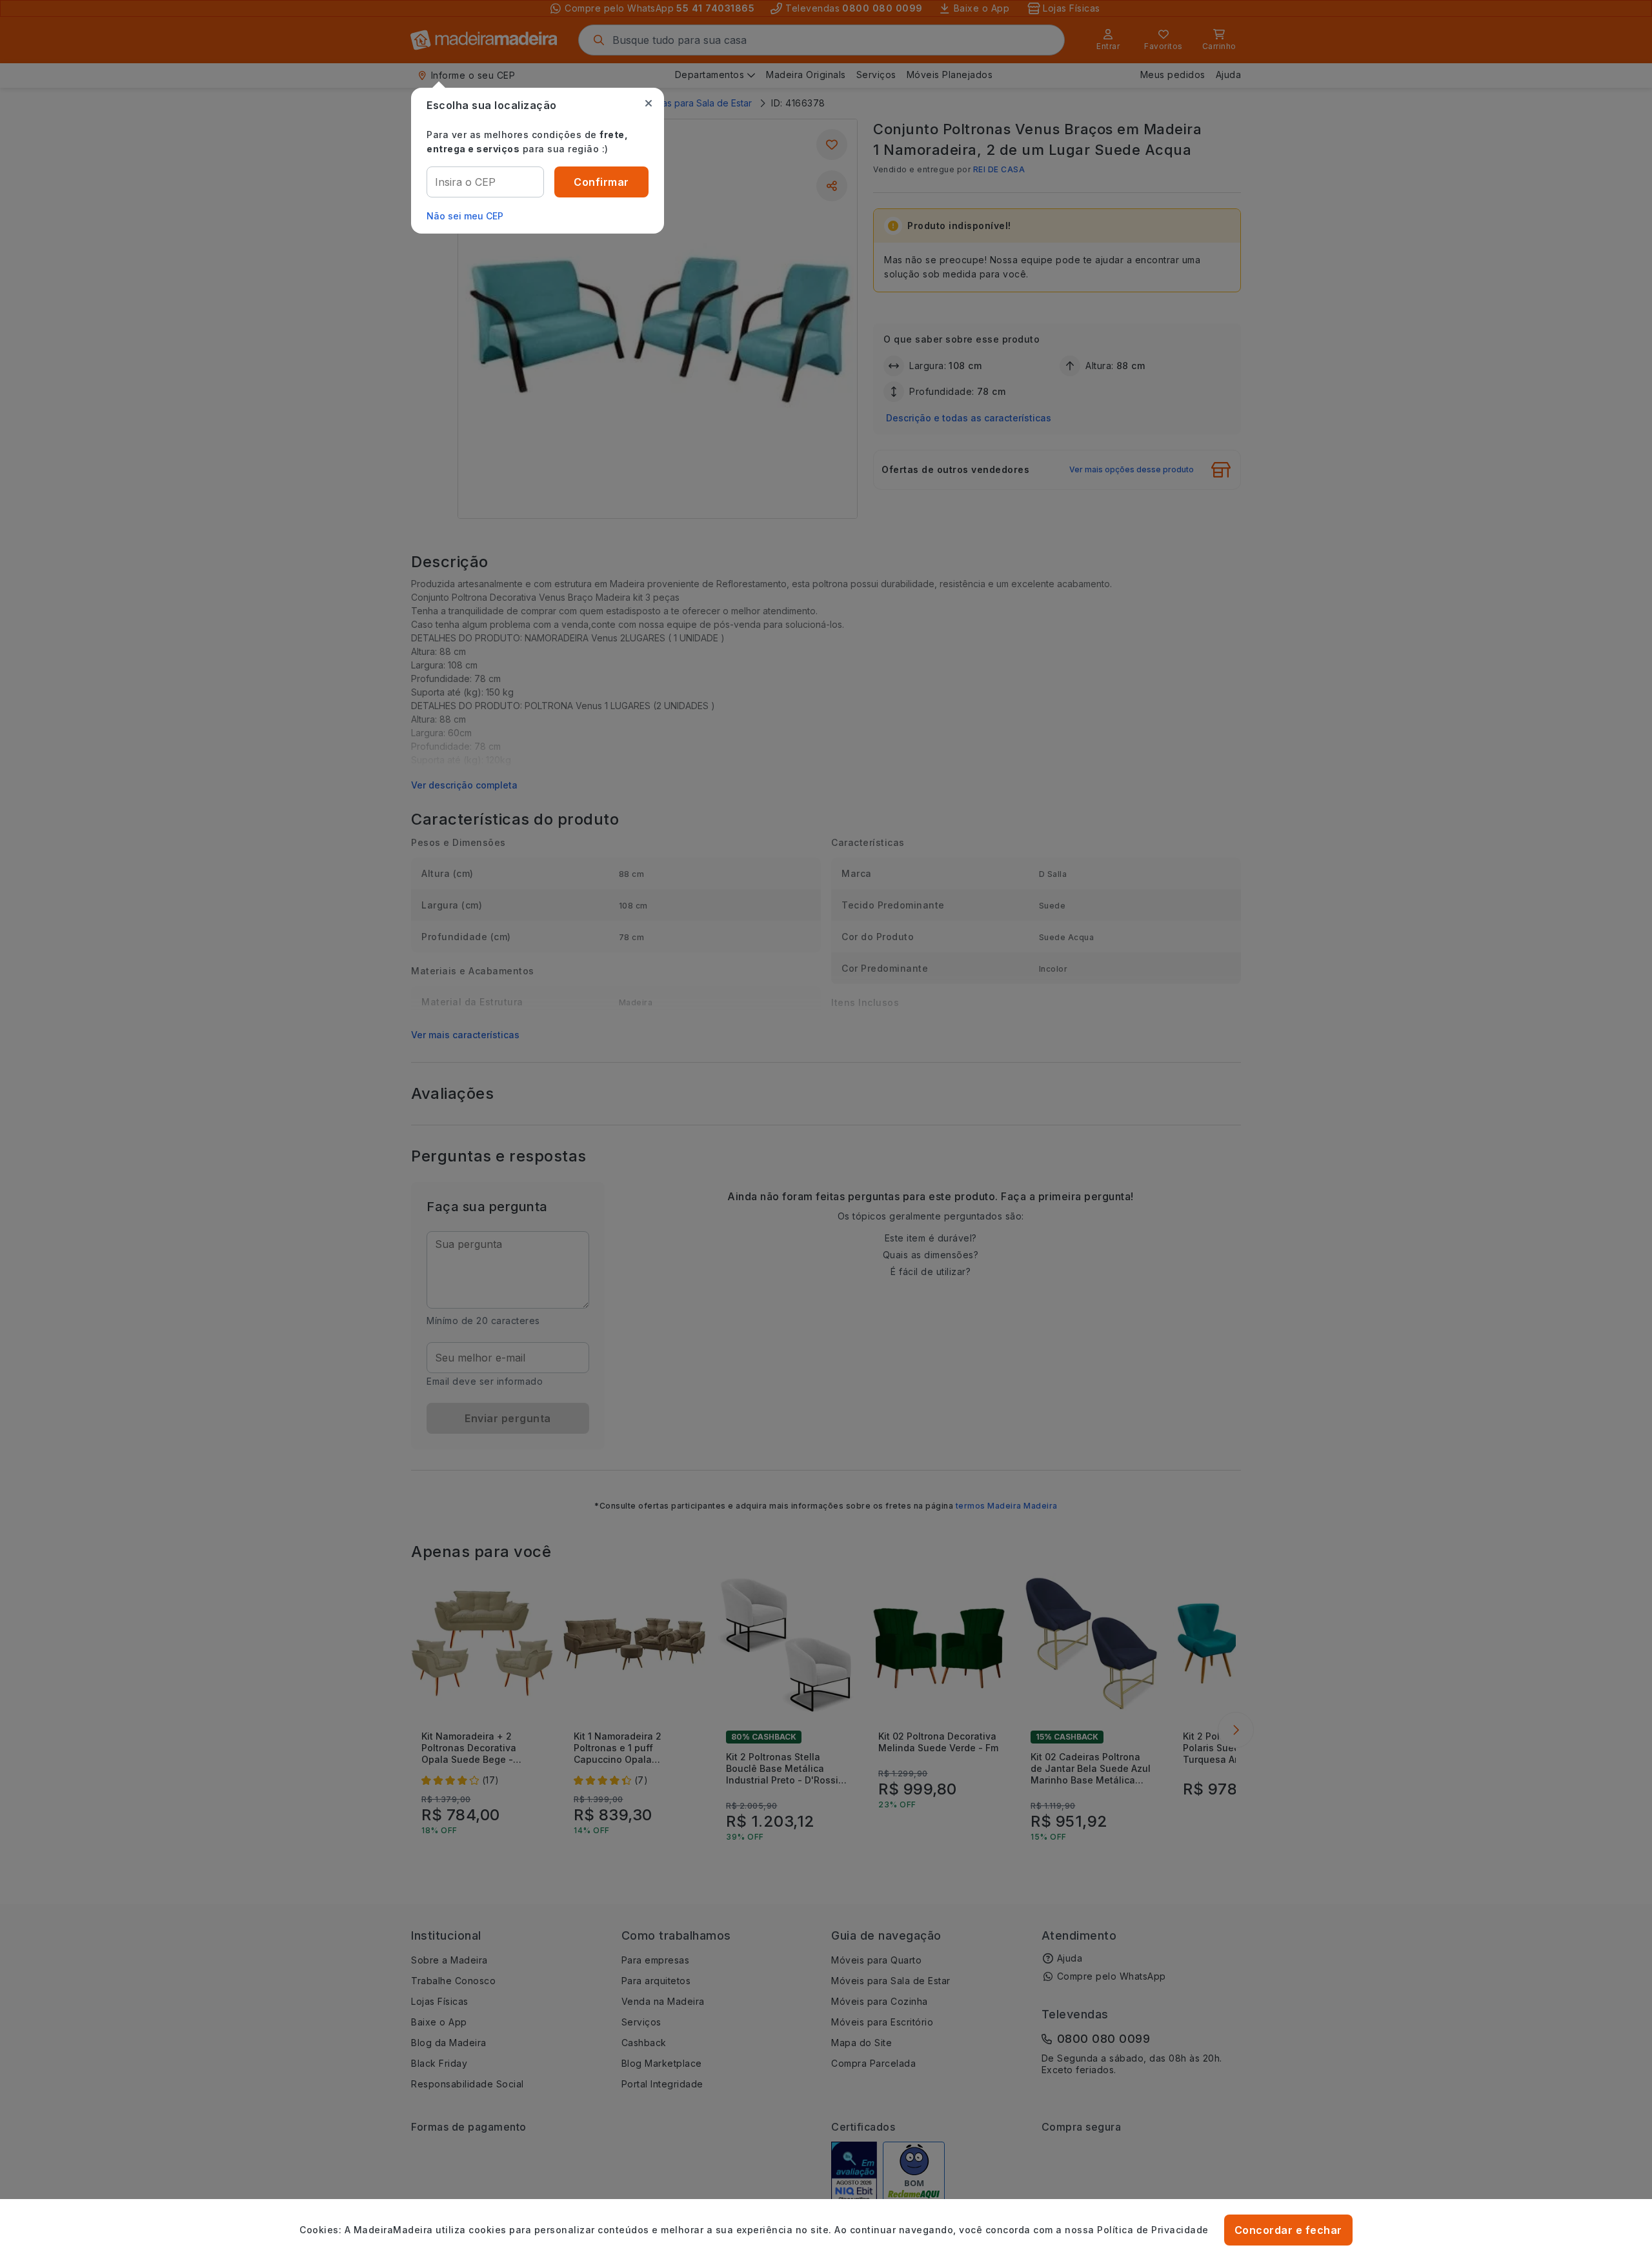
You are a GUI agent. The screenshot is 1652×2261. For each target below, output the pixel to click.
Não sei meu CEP (465, 216)
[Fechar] (649, 103)
